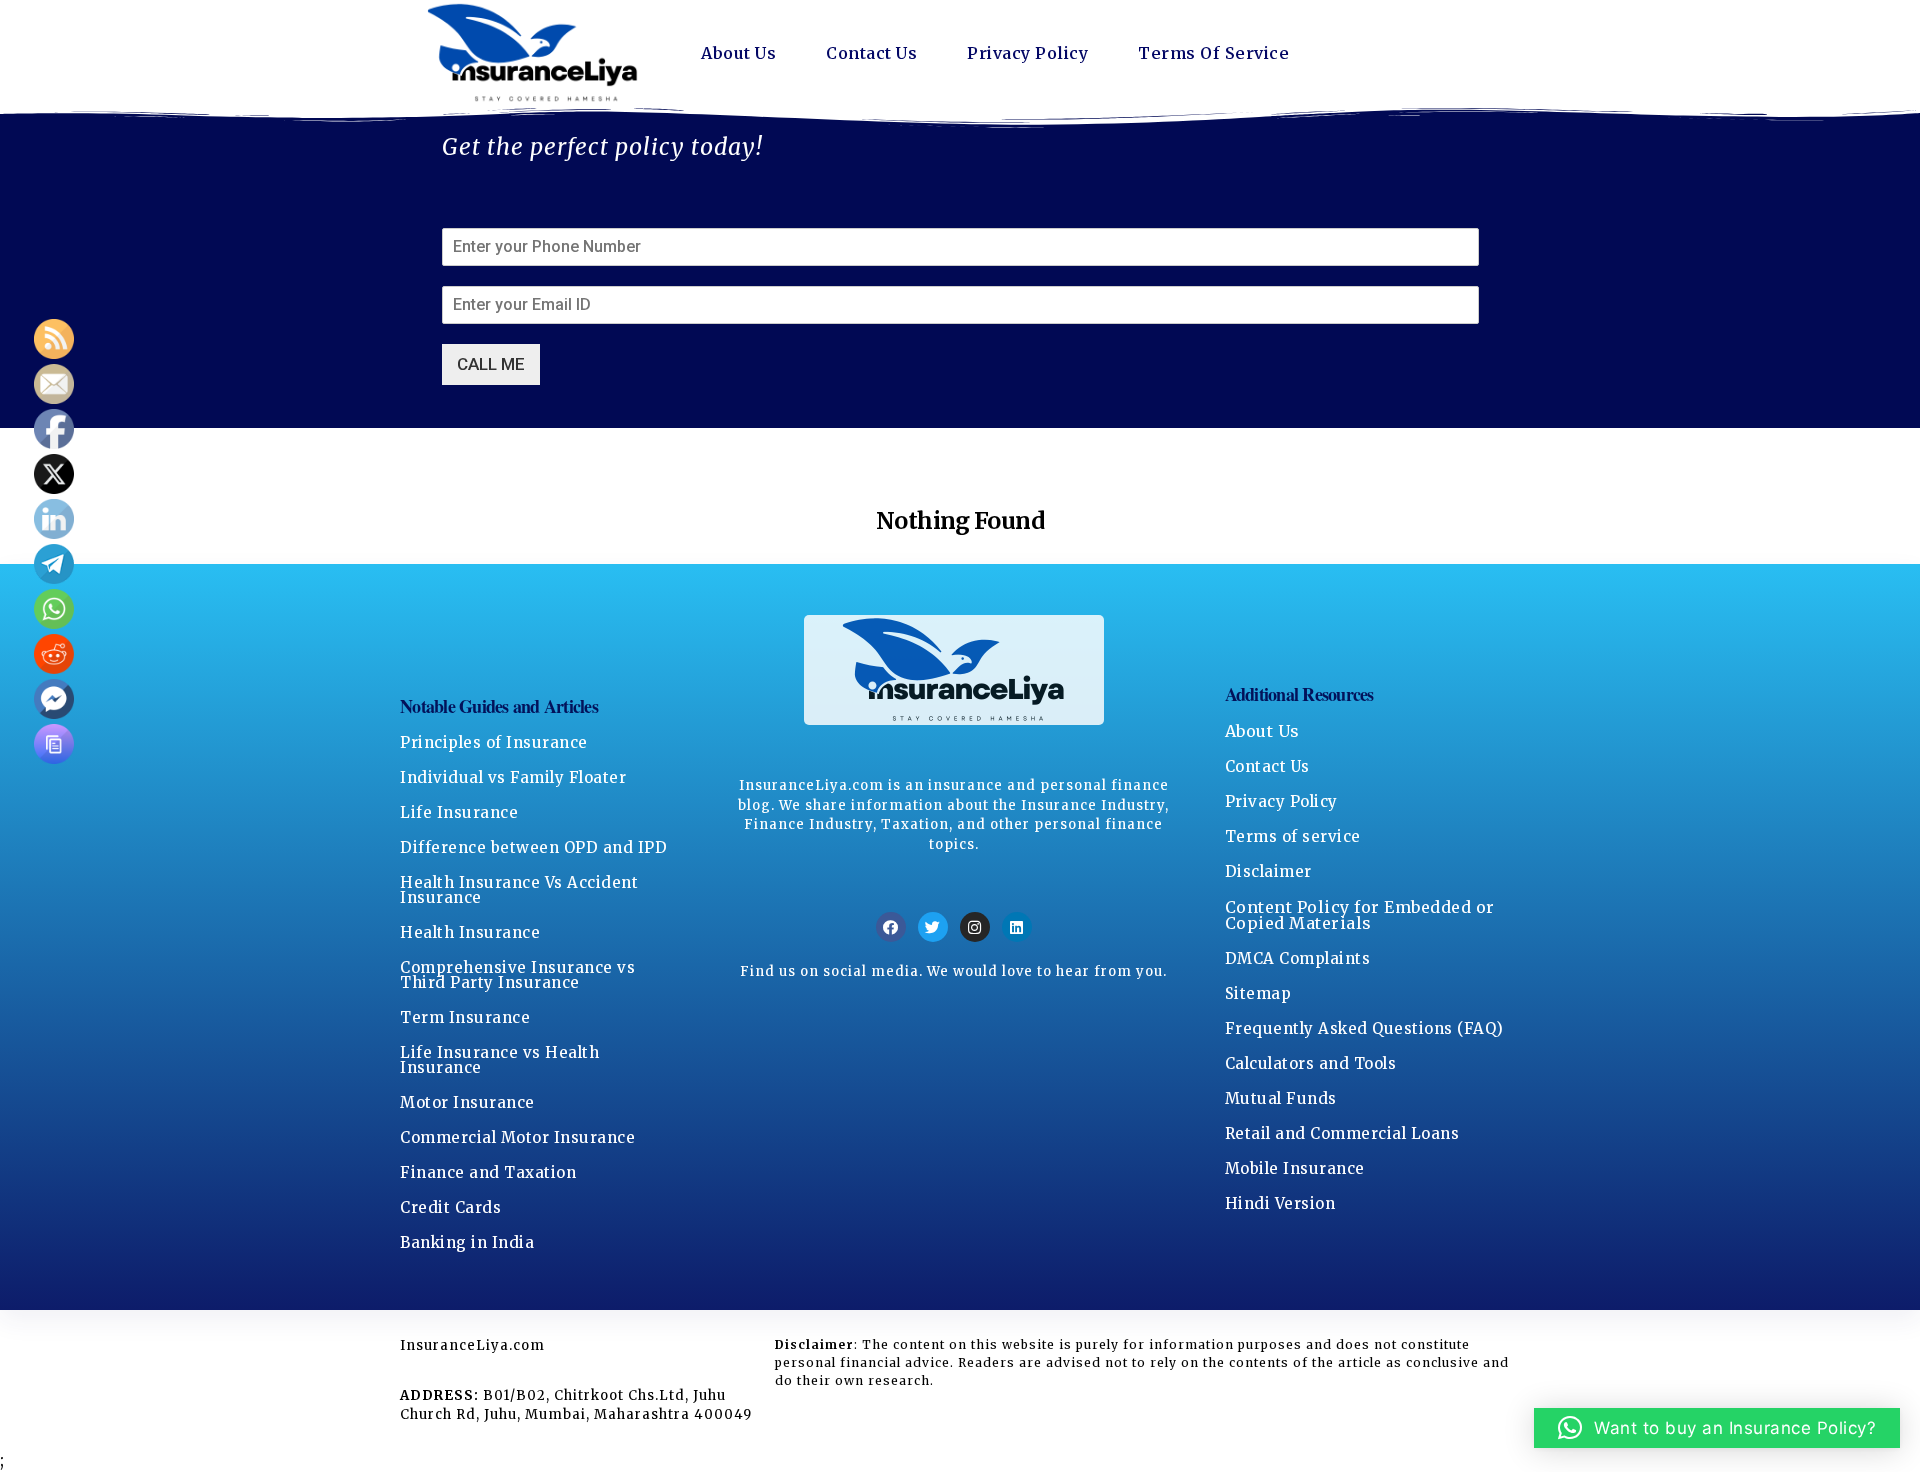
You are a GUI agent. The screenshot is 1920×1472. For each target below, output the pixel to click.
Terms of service (1293, 836)
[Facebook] (891, 927)
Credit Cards (450, 1207)
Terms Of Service (1213, 53)
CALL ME (491, 364)
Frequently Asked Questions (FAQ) (1364, 1028)
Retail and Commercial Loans (1342, 1133)
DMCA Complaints (1298, 958)
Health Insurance (470, 932)
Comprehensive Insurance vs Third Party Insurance (517, 975)
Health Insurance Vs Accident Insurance (519, 890)
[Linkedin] (1017, 927)
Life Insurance (459, 812)
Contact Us (871, 53)
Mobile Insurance (1295, 1168)
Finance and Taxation (488, 1172)
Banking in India (467, 1242)
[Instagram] (975, 927)
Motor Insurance (467, 1102)
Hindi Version (1280, 1203)
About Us (738, 53)
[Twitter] (933, 927)
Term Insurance (465, 1017)
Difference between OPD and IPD (533, 847)
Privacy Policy (1027, 53)
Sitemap (1258, 993)
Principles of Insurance (494, 742)
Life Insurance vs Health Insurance (499, 1060)
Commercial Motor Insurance (517, 1137)
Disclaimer (1268, 871)
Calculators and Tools (1311, 1063)
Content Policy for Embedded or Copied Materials (1360, 915)
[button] (1717, 1428)
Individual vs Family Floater (513, 777)
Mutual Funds (1281, 1098)
